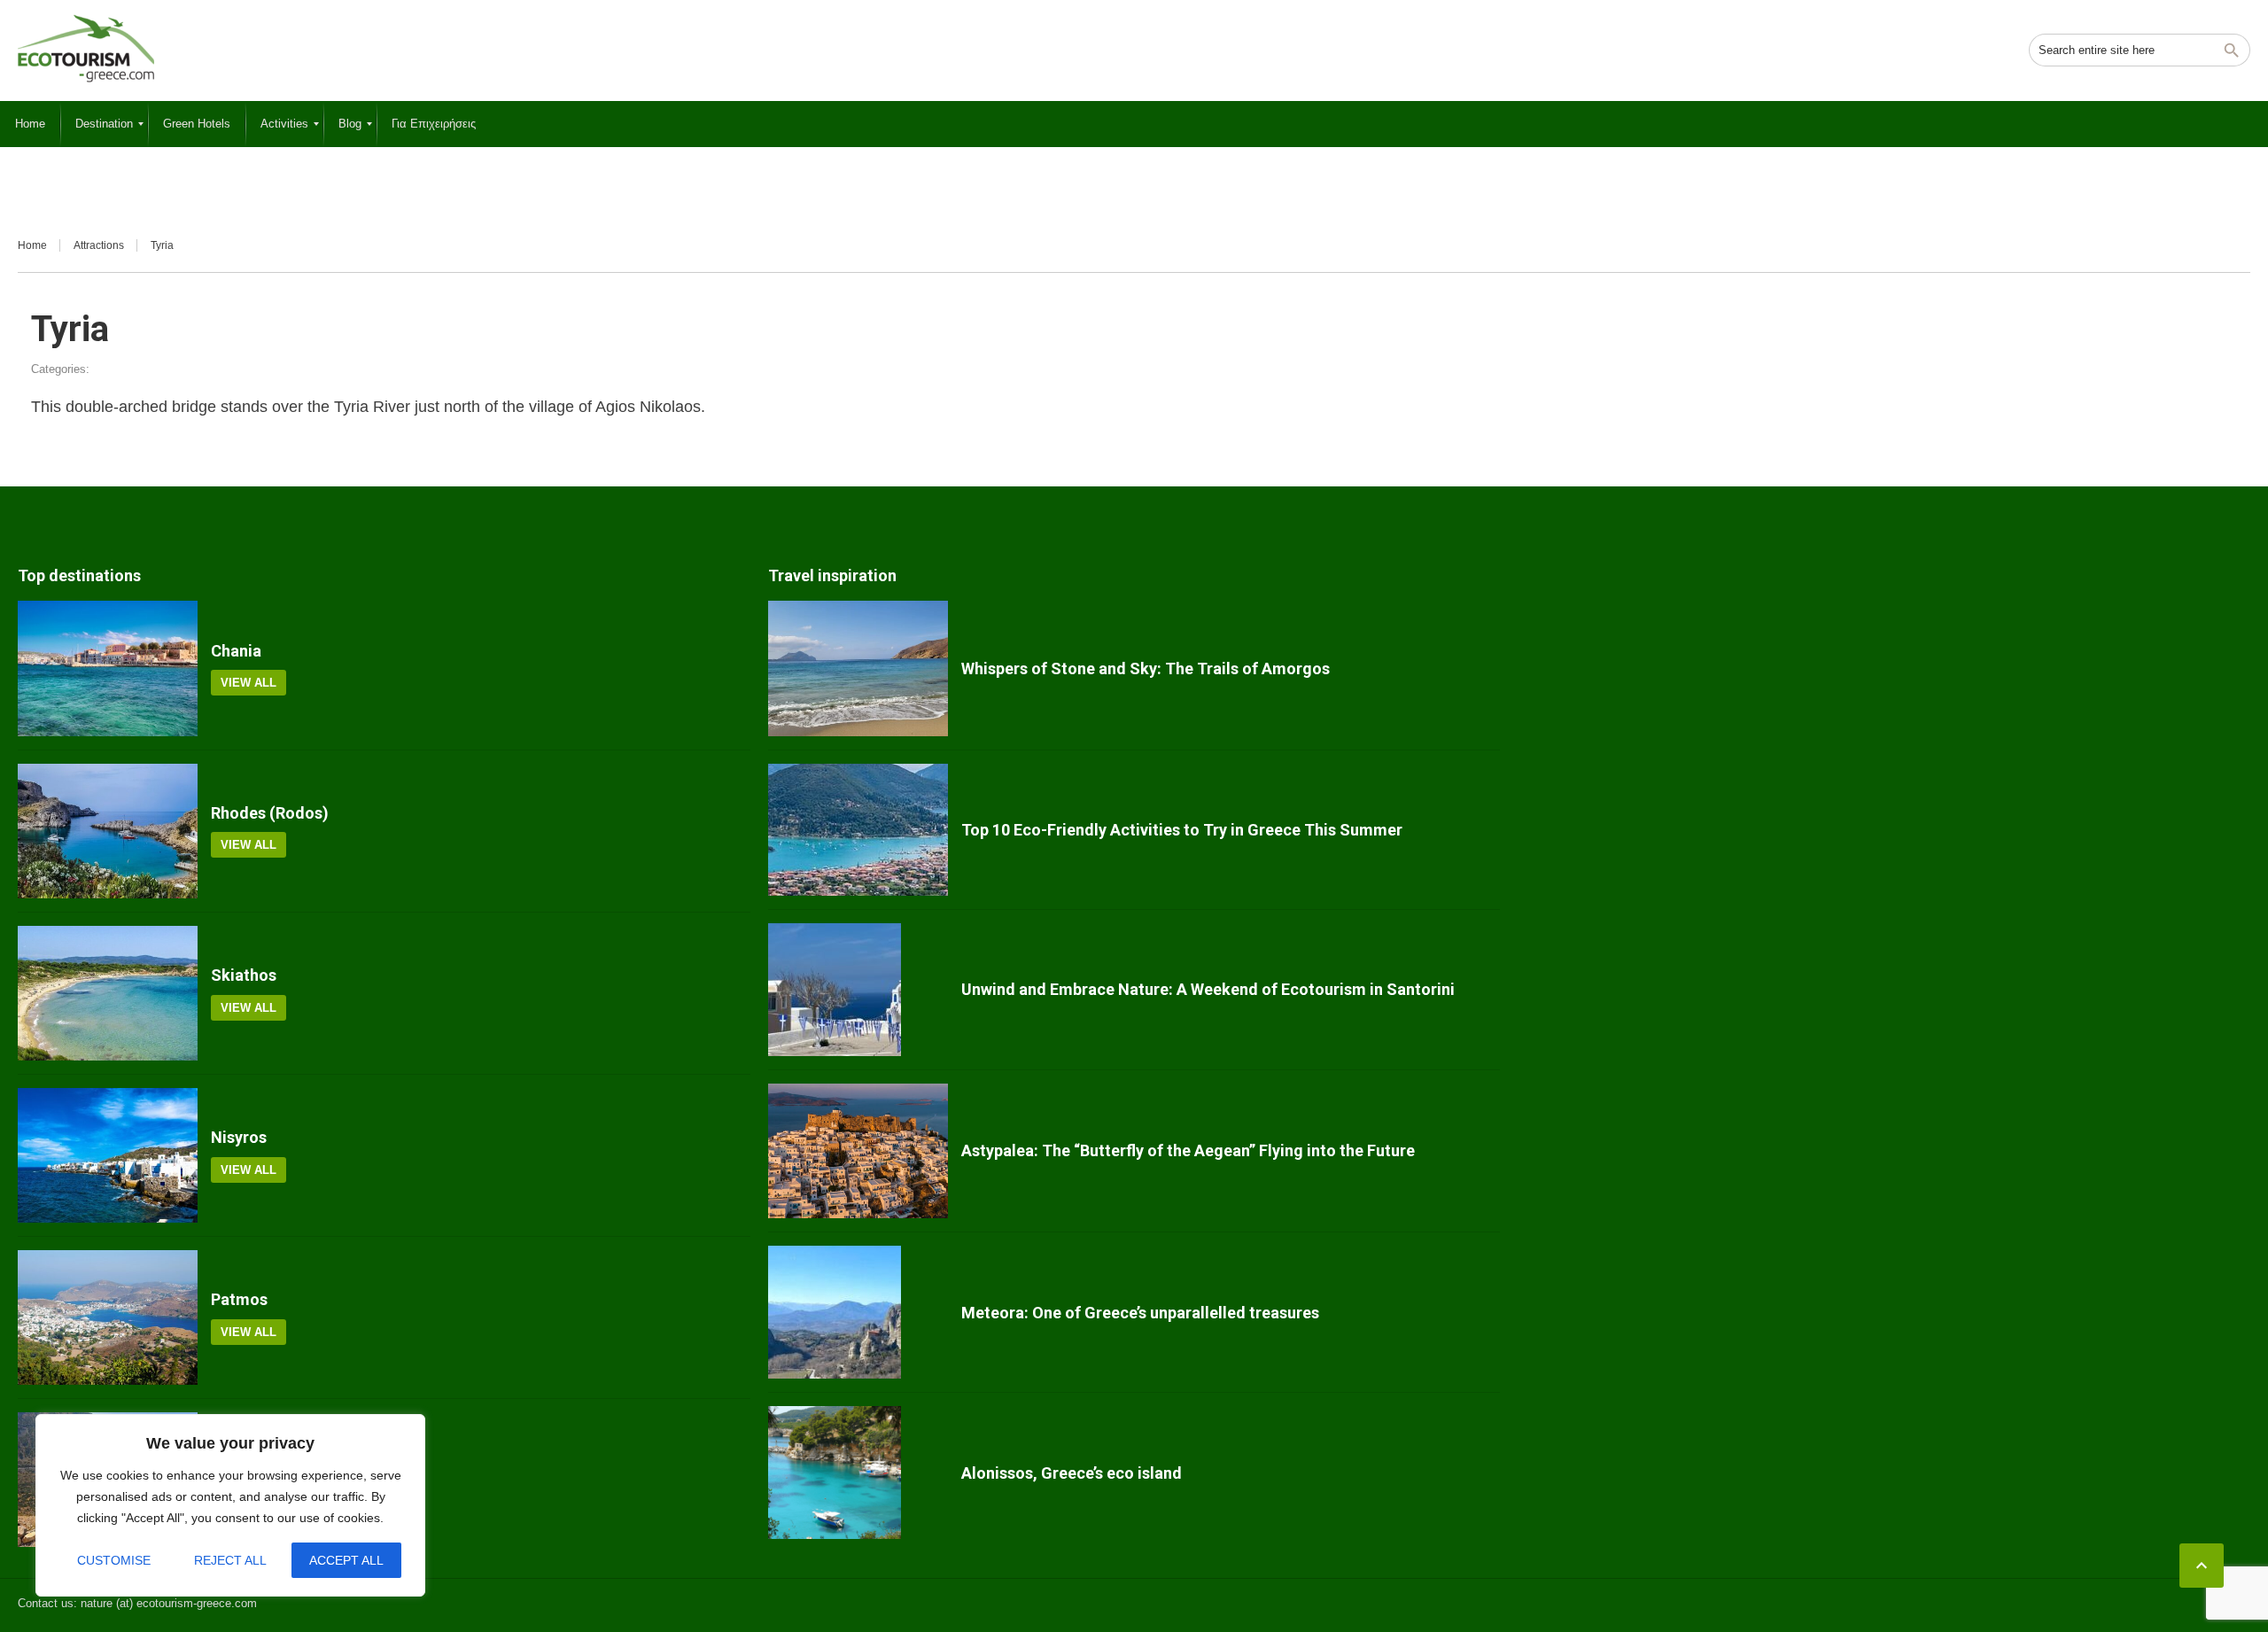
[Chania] (108, 668)
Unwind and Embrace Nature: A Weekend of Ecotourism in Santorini (1208, 989)
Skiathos (244, 975)
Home (32, 245)
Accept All (346, 1560)
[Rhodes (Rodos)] (108, 831)
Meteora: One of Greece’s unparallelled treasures (1140, 1313)
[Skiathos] (108, 993)
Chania (236, 651)
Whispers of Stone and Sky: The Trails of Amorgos (1146, 668)
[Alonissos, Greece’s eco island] (858, 1473)
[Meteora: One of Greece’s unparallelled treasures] (858, 1312)
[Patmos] (108, 1317)
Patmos (239, 1299)
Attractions (99, 245)
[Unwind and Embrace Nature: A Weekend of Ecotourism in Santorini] (858, 990)
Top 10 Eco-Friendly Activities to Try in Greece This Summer (1182, 830)
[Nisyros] (108, 1155)
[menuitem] (30, 124)
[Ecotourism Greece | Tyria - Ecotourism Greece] (86, 49)
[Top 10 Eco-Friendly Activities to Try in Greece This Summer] (858, 830)
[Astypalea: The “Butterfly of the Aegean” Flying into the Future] (858, 1151)
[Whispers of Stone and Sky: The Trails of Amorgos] (858, 668)
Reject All (230, 1560)
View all (249, 683)
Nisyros (239, 1137)
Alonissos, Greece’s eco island (1072, 1473)
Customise (114, 1560)
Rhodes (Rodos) (270, 813)
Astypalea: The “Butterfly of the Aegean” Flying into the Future (1188, 1150)
